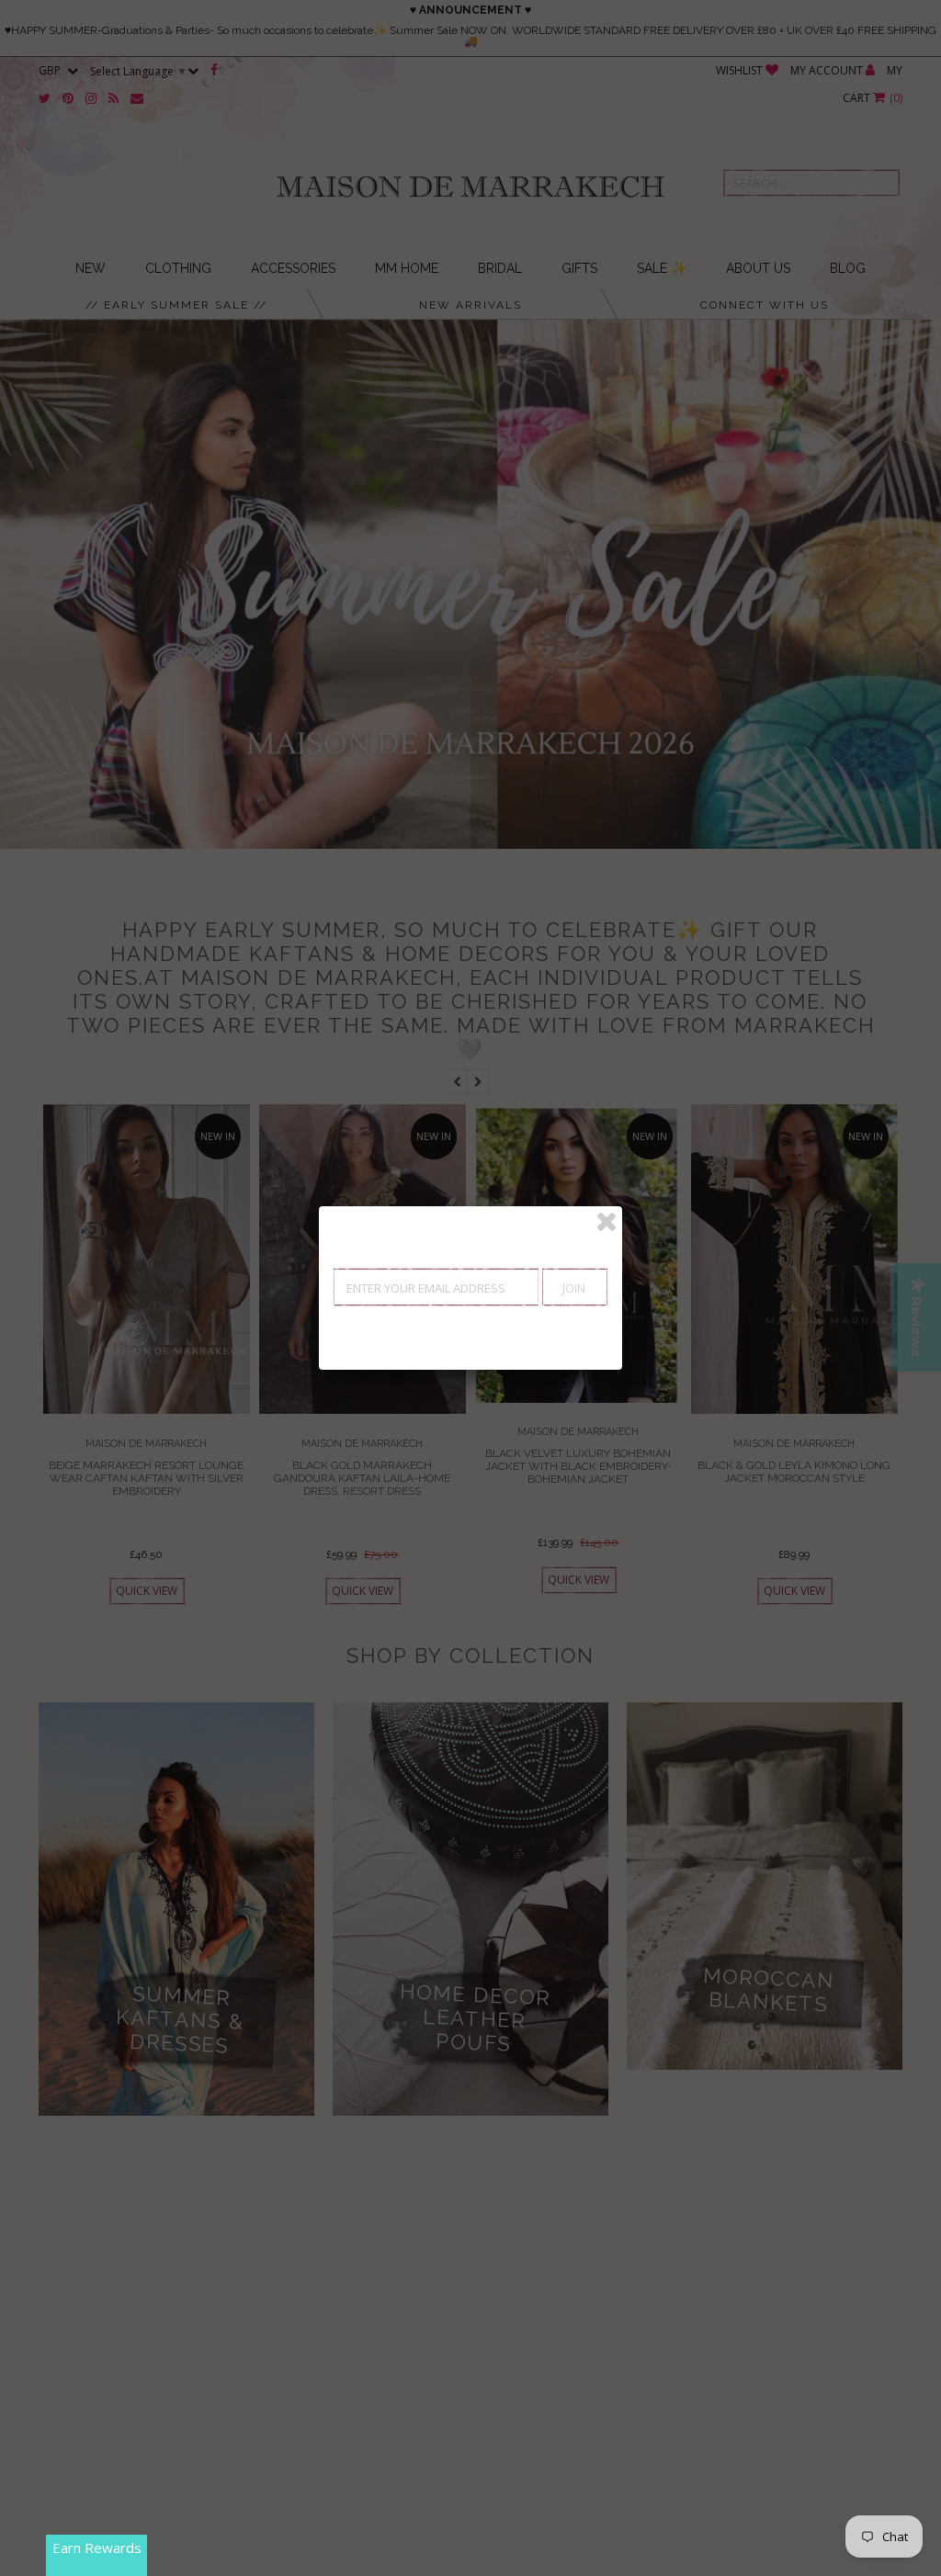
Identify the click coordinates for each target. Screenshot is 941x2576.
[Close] (607, 1222)
